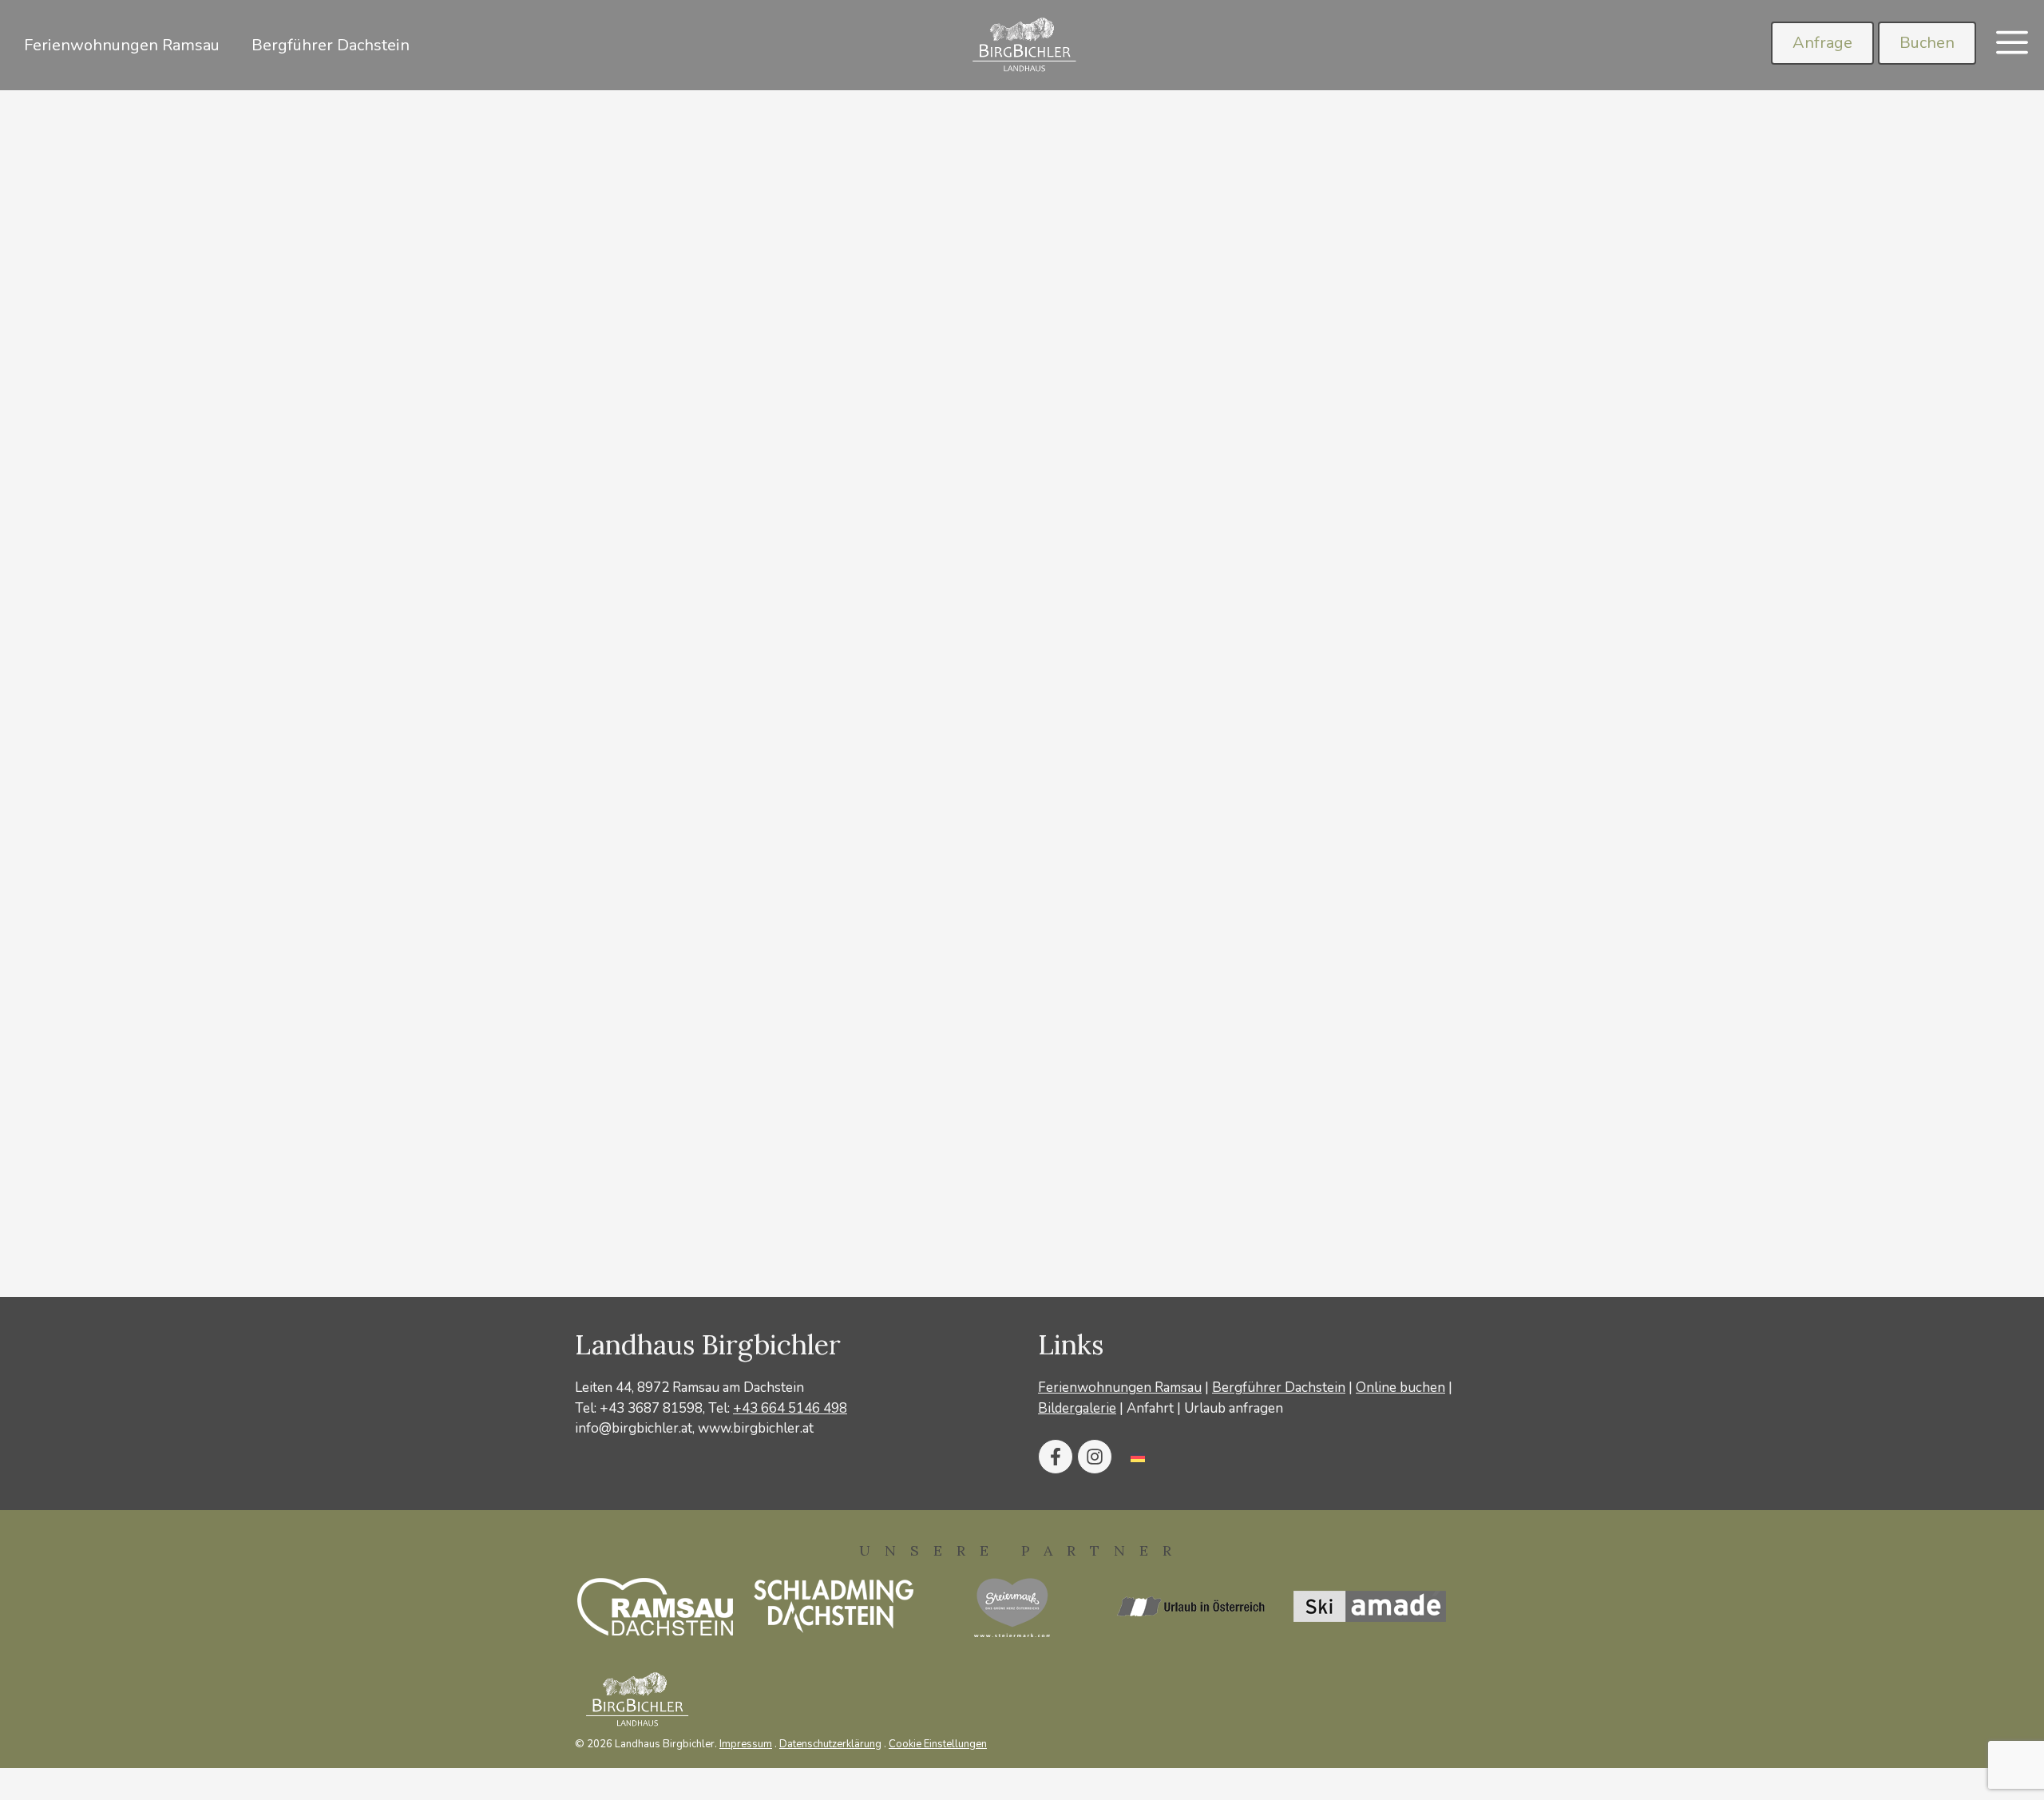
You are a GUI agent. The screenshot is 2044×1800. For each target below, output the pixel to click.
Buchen (1927, 43)
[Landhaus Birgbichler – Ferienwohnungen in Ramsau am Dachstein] (1022, 45)
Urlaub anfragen (1234, 1408)
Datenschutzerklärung (830, 1744)
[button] (2012, 45)
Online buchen (1400, 1388)
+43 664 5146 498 (790, 1408)
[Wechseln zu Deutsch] (1138, 1457)
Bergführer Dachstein (331, 45)
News (524, 1240)
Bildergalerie (1077, 1408)
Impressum (746, 1744)
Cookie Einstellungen (938, 1744)
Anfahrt (1150, 1408)
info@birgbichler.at (634, 1428)
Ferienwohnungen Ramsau (122, 45)
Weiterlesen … (657, 1188)
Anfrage (1822, 43)
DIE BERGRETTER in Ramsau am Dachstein (1145, 615)
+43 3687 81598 (651, 1408)
